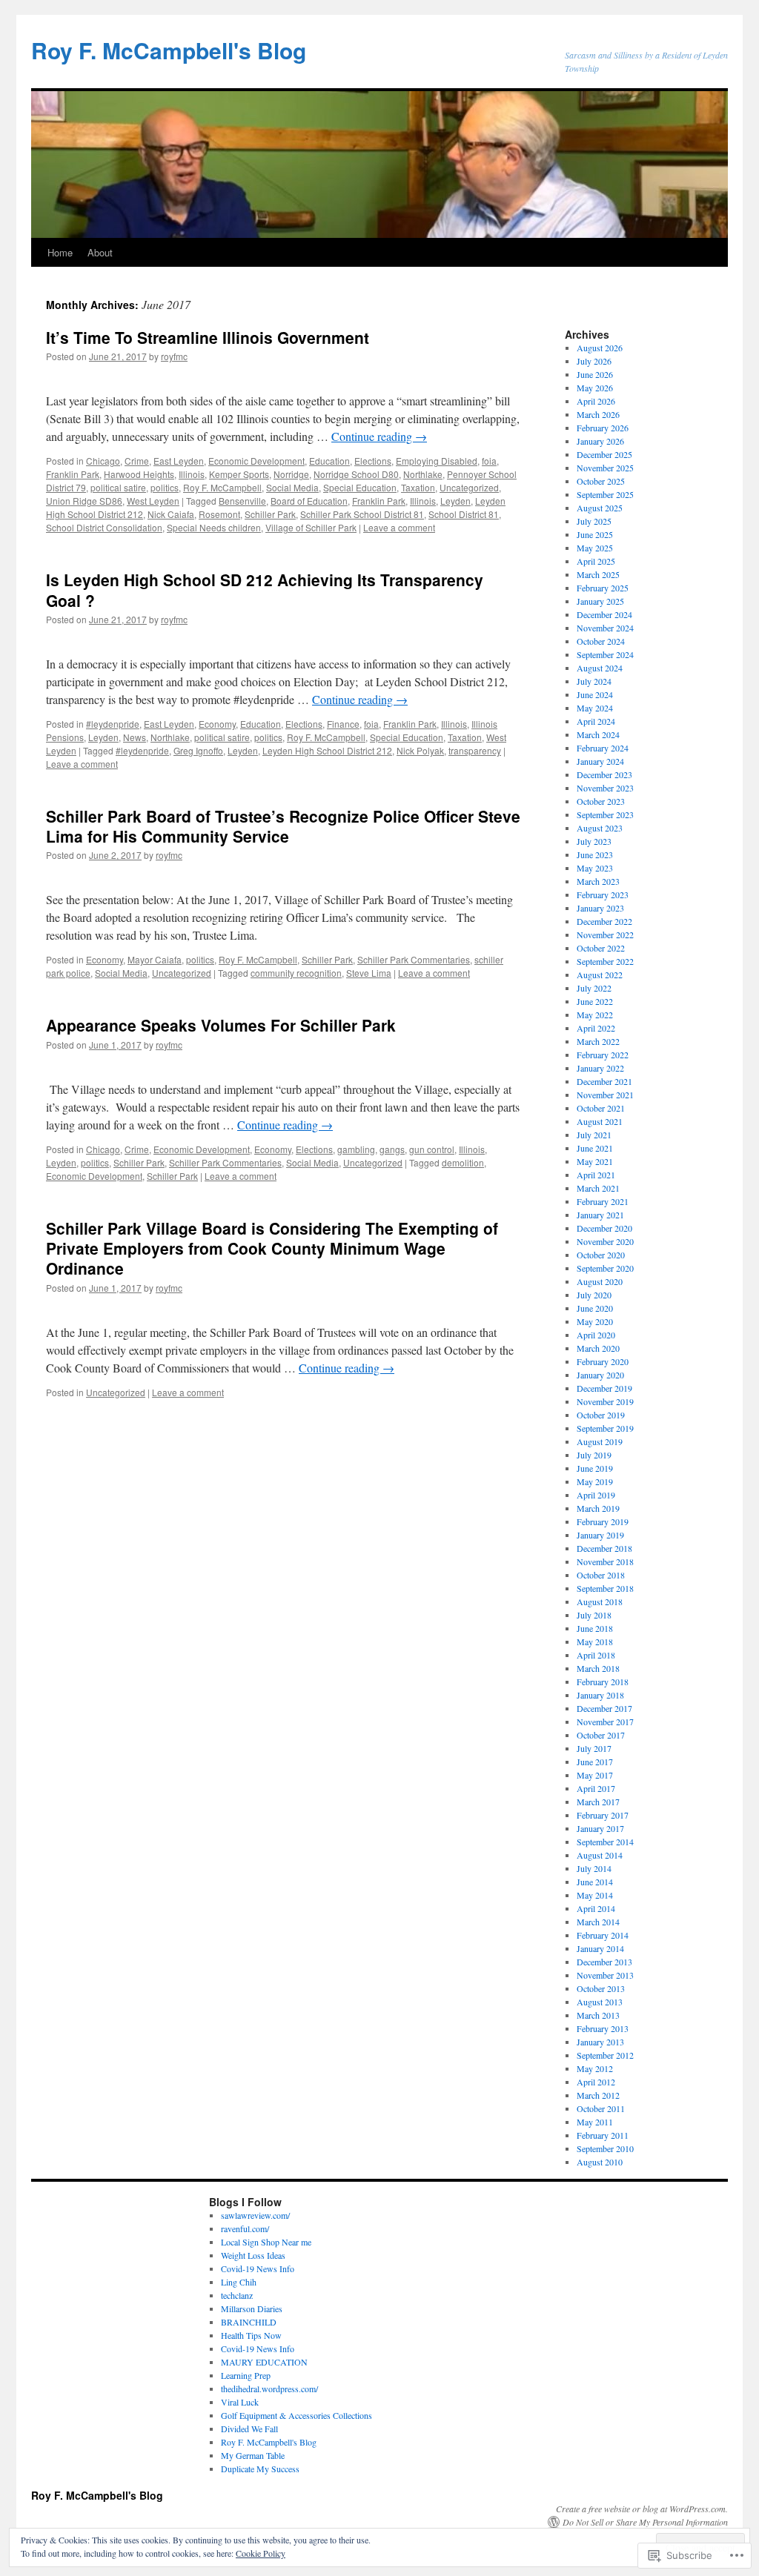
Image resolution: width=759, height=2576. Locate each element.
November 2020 (605, 1241)
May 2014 (595, 1895)
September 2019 (605, 1428)
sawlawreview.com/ (255, 2215)
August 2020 (600, 1281)
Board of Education (309, 501)
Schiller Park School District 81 (362, 514)
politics (165, 487)
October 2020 (601, 1255)
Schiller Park (270, 514)
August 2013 (600, 2002)
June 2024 (595, 694)
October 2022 (601, 948)
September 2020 (605, 1268)
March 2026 (598, 414)
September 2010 (605, 2148)
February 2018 (603, 1682)
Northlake (423, 474)
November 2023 (605, 788)
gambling (356, 1149)
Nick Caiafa (171, 514)
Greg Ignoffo (198, 750)
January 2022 (600, 1068)
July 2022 (594, 988)
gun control (432, 1149)
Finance (343, 724)
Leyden (455, 501)
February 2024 (603, 748)
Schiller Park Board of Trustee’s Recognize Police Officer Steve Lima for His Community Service (283, 826)
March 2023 (598, 881)
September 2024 (605, 654)
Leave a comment (399, 527)
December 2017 (604, 1708)
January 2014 (600, 1948)
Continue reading (379, 436)
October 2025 (601, 481)
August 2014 (600, 1855)
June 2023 (595, 854)
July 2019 (594, 1455)
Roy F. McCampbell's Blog (169, 50)
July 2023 (594, 841)
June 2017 (595, 1762)
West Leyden (153, 501)
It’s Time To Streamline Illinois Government (208, 337)
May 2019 (595, 1481)
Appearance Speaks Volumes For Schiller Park (221, 1025)
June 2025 (595, 534)
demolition (463, 1162)
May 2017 (595, 1775)
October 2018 (601, 1575)
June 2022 (595, 1001)
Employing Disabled (437, 461)
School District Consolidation (104, 527)
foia (489, 461)
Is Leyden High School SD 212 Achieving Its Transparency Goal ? (265, 590)
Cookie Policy (261, 2553)
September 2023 (605, 814)
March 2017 (598, 1802)
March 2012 (598, 2095)
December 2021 (604, 1081)
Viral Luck (240, 2402)
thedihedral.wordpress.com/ (269, 2389)
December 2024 (604, 614)
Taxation (418, 487)
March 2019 (598, 1508)
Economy (217, 724)
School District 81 (464, 514)
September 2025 (605, 494)
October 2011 (601, 2108)
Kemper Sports (239, 474)
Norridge (291, 474)
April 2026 (596, 401)
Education (329, 461)
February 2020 (603, 1361)
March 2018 (598, 1668)
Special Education (360, 487)
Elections (373, 461)
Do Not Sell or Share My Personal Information (645, 2522)
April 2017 (596, 1788)
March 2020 (598, 1348)
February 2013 (603, 2028)
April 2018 (596, 1655)
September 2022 (605, 961)
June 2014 (595, 1882)
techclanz (237, 2295)
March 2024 (598, 734)
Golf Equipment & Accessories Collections (296, 2415)
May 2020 (595, 1321)
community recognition (296, 973)
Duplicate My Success (260, 2469)
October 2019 (601, 1415)
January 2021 (600, 1215)
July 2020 (594, 1295)
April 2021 (596, 1175)
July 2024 (594, 681)
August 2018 (600, 1601)
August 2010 (600, 2162)
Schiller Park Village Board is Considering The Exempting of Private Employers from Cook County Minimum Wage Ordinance (272, 1248)
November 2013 (605, 1975)
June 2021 (595, 1148)
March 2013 (598, 2015)
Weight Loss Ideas (253, 2255)
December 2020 (604, 1228)
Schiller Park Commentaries (414, 959)
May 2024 (595, 708)
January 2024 (600, 761)
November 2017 (605, 1722)
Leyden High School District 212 (327, 750)
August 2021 (600, 1121)
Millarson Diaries (252, 2308)
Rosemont (219, 514)
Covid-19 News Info (258, 2268)
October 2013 (601, 1988)
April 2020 (596, 1335)
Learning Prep (246, 2375)
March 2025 (598, 574)
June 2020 (595, 1308)
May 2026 (595, 388)
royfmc (174, 356)
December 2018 (604, 1548)
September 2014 (605, 1842)
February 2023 (603, 894)
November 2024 (605, 628)
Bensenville (242, 501)
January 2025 (600, 601)
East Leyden (179, 461)
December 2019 (604, 1388)
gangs (392, 1149)
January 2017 (600, 1828)
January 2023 (600, 908)
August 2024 (600, 668)
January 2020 (600, 1375)
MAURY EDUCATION (264, 2362)
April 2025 (596, 561)
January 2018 (600, 1695)
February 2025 (603, 588)
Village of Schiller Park (311, 527)
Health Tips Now (251, 2335)
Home (60, 252)
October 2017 (601, 1735)
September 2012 (605, 2055)
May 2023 (595, 868)
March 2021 (598, 1188)
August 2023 (600, 828)
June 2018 (595, 1628)
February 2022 (603, 1055)
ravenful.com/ (245, 2228)
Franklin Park (73, 474)
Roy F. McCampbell (222, 487)
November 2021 (605, 1095)
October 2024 (601, 641)
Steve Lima (369, 973)
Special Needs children (214, 527)
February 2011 (603, 2135)
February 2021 (603, 1201)
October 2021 (601, 1108)
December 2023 (604, 774)
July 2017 (594, 1748)
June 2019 (595, 1468)
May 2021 (595, 1161)
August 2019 (600, 1441)
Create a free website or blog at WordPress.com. (642, 2509)
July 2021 (594, 1135)
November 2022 (605, 935)
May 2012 (595, 2068)
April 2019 (596, 1495)
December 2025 (604, 454)
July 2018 (594, 1615)
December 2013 (604, 1962)
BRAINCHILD (249, 2322)
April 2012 (596, 2082)
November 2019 (605, 1401)
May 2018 (595, 1641)
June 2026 (595, 374)
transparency (475, 750)
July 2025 (594, 521)
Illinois (192, 474)
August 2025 (600, 508)
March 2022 (598, 1041)
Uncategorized (469, 487)
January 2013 (600, 2042)
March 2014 (598, 1922)
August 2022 (600, 975)
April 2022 (596, 1028)
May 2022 (595, 1015)
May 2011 (595, 2122)
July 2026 (594, 361)
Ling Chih (239, 2282)
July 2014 (594, 1868)
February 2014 (603, 1935)
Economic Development (256, 461)
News (135, 737)
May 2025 (595, 548)
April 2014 (596, 1908)
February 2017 (603, 1815)
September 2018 (605, 1588)
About (100, 252)
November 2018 (605, 1561)
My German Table (253, 2455)
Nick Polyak (420, 750)
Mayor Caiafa (155, 959)
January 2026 (600, 441)
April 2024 (596, 721)
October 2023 (601, 801)
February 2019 (603, 1521)
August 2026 (600, 348)
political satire (118, 487)
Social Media (292, 487)
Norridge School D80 (356, 474)
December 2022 (604, 921)
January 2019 (600, 1535)
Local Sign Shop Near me (266, 2242)
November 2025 (605, 468)
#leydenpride (113, 724)
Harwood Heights (139, 474)
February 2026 (603, 428)
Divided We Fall (249, 2429)
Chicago (103, 461)
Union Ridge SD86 (84, 501)
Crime (137, 461)
